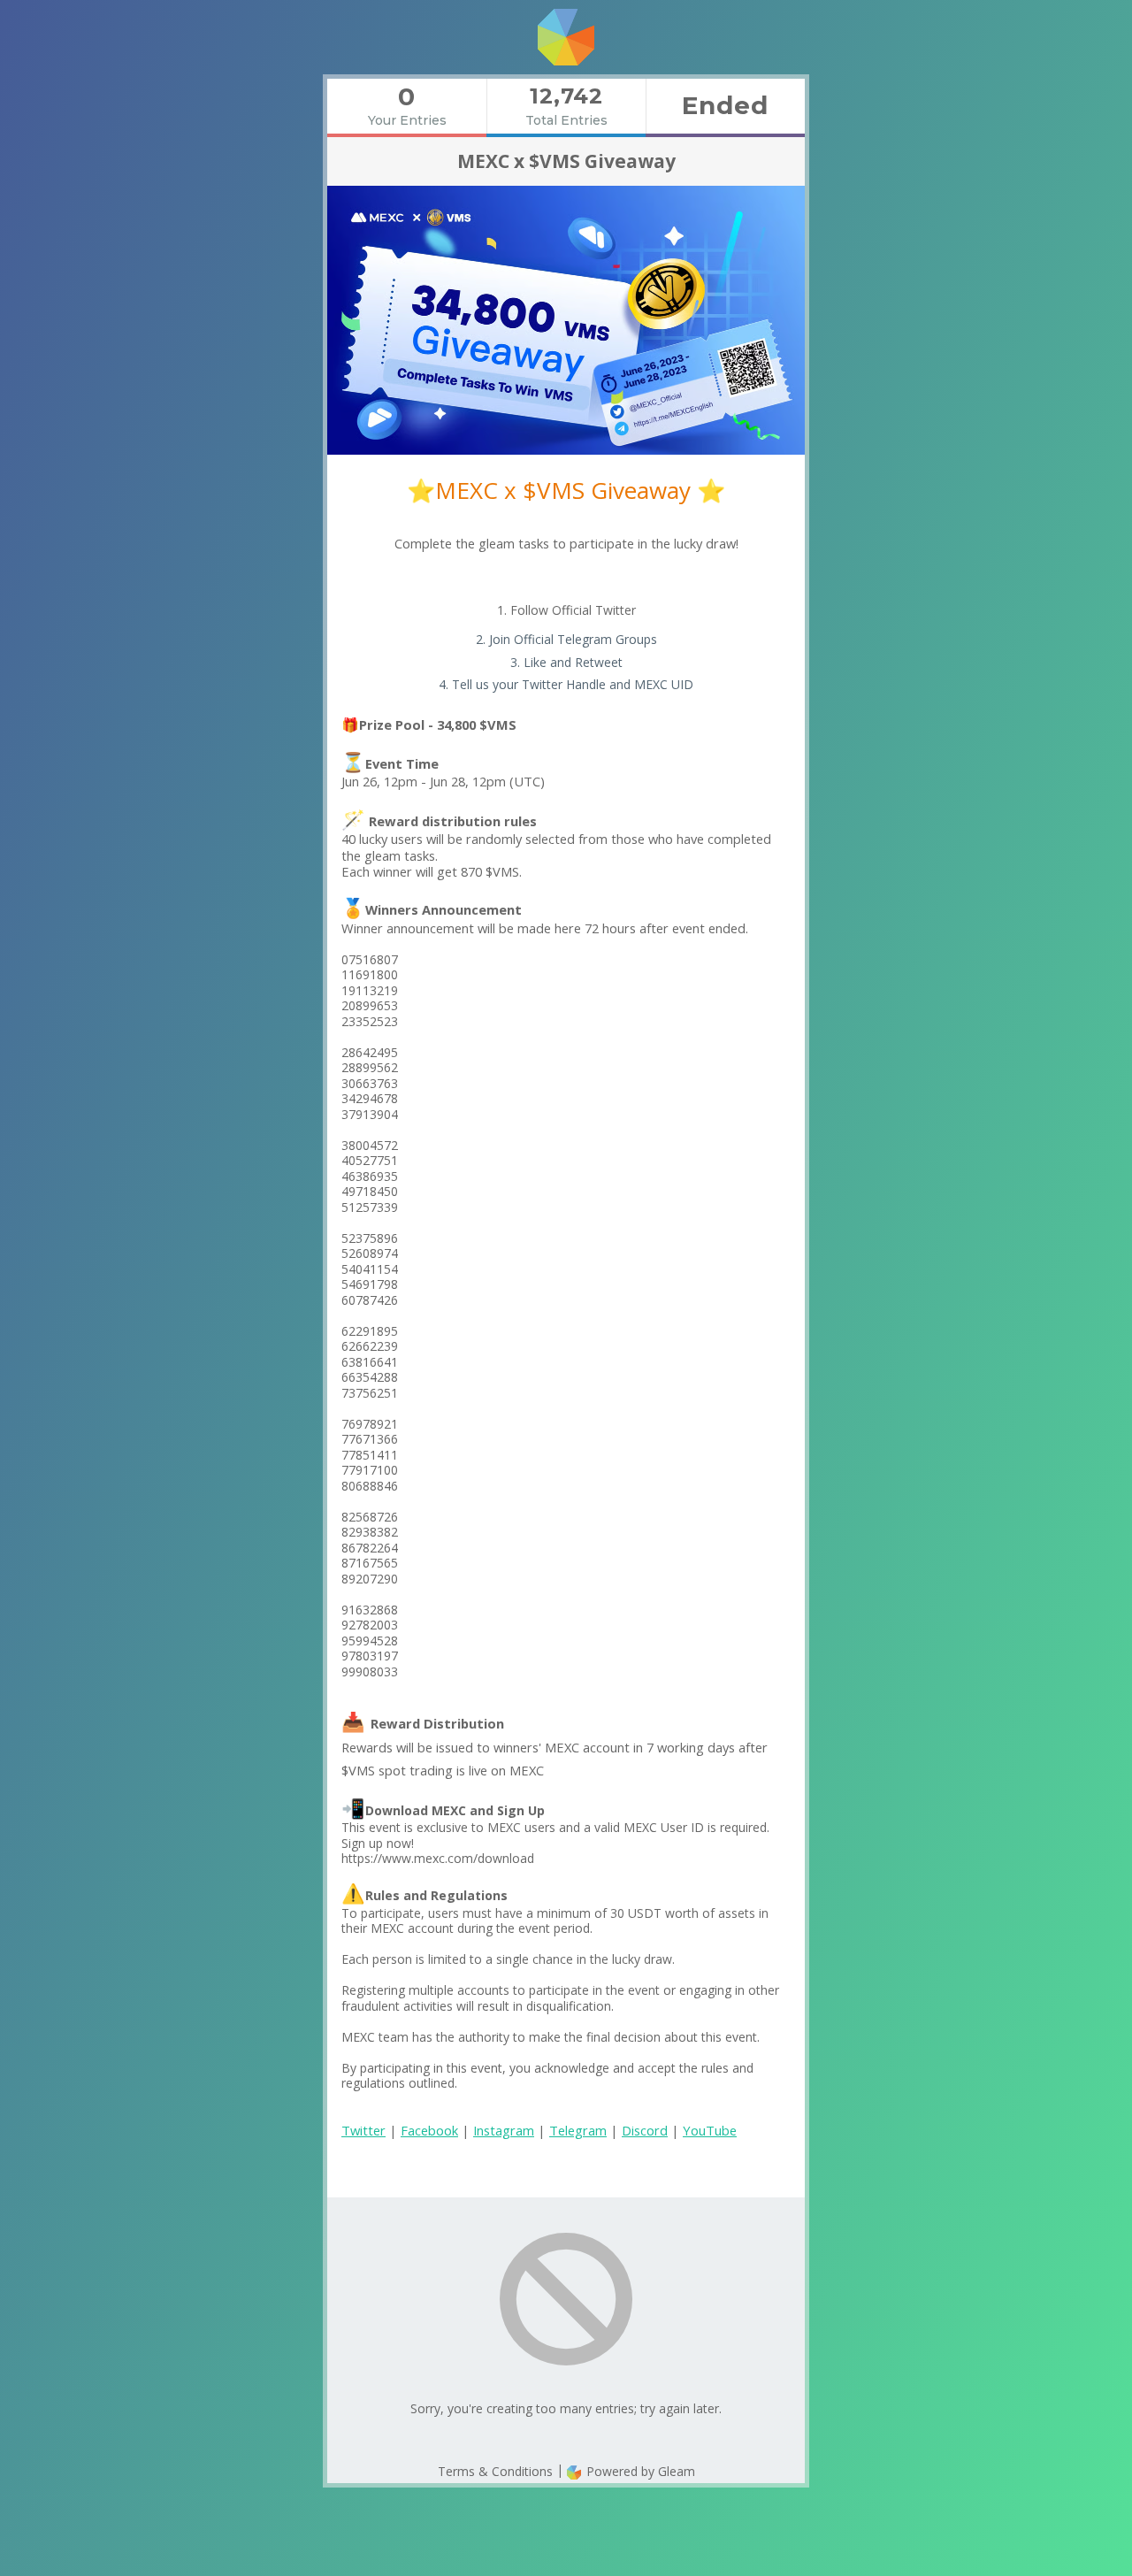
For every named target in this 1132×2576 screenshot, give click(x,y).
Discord (645, 2130)
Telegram (578, 2130)
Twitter (363, 2130)
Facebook (429, 2130)
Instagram (504, 2130)
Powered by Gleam (639, 2471)
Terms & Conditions (495, 2471)
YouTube (710, 2130)
